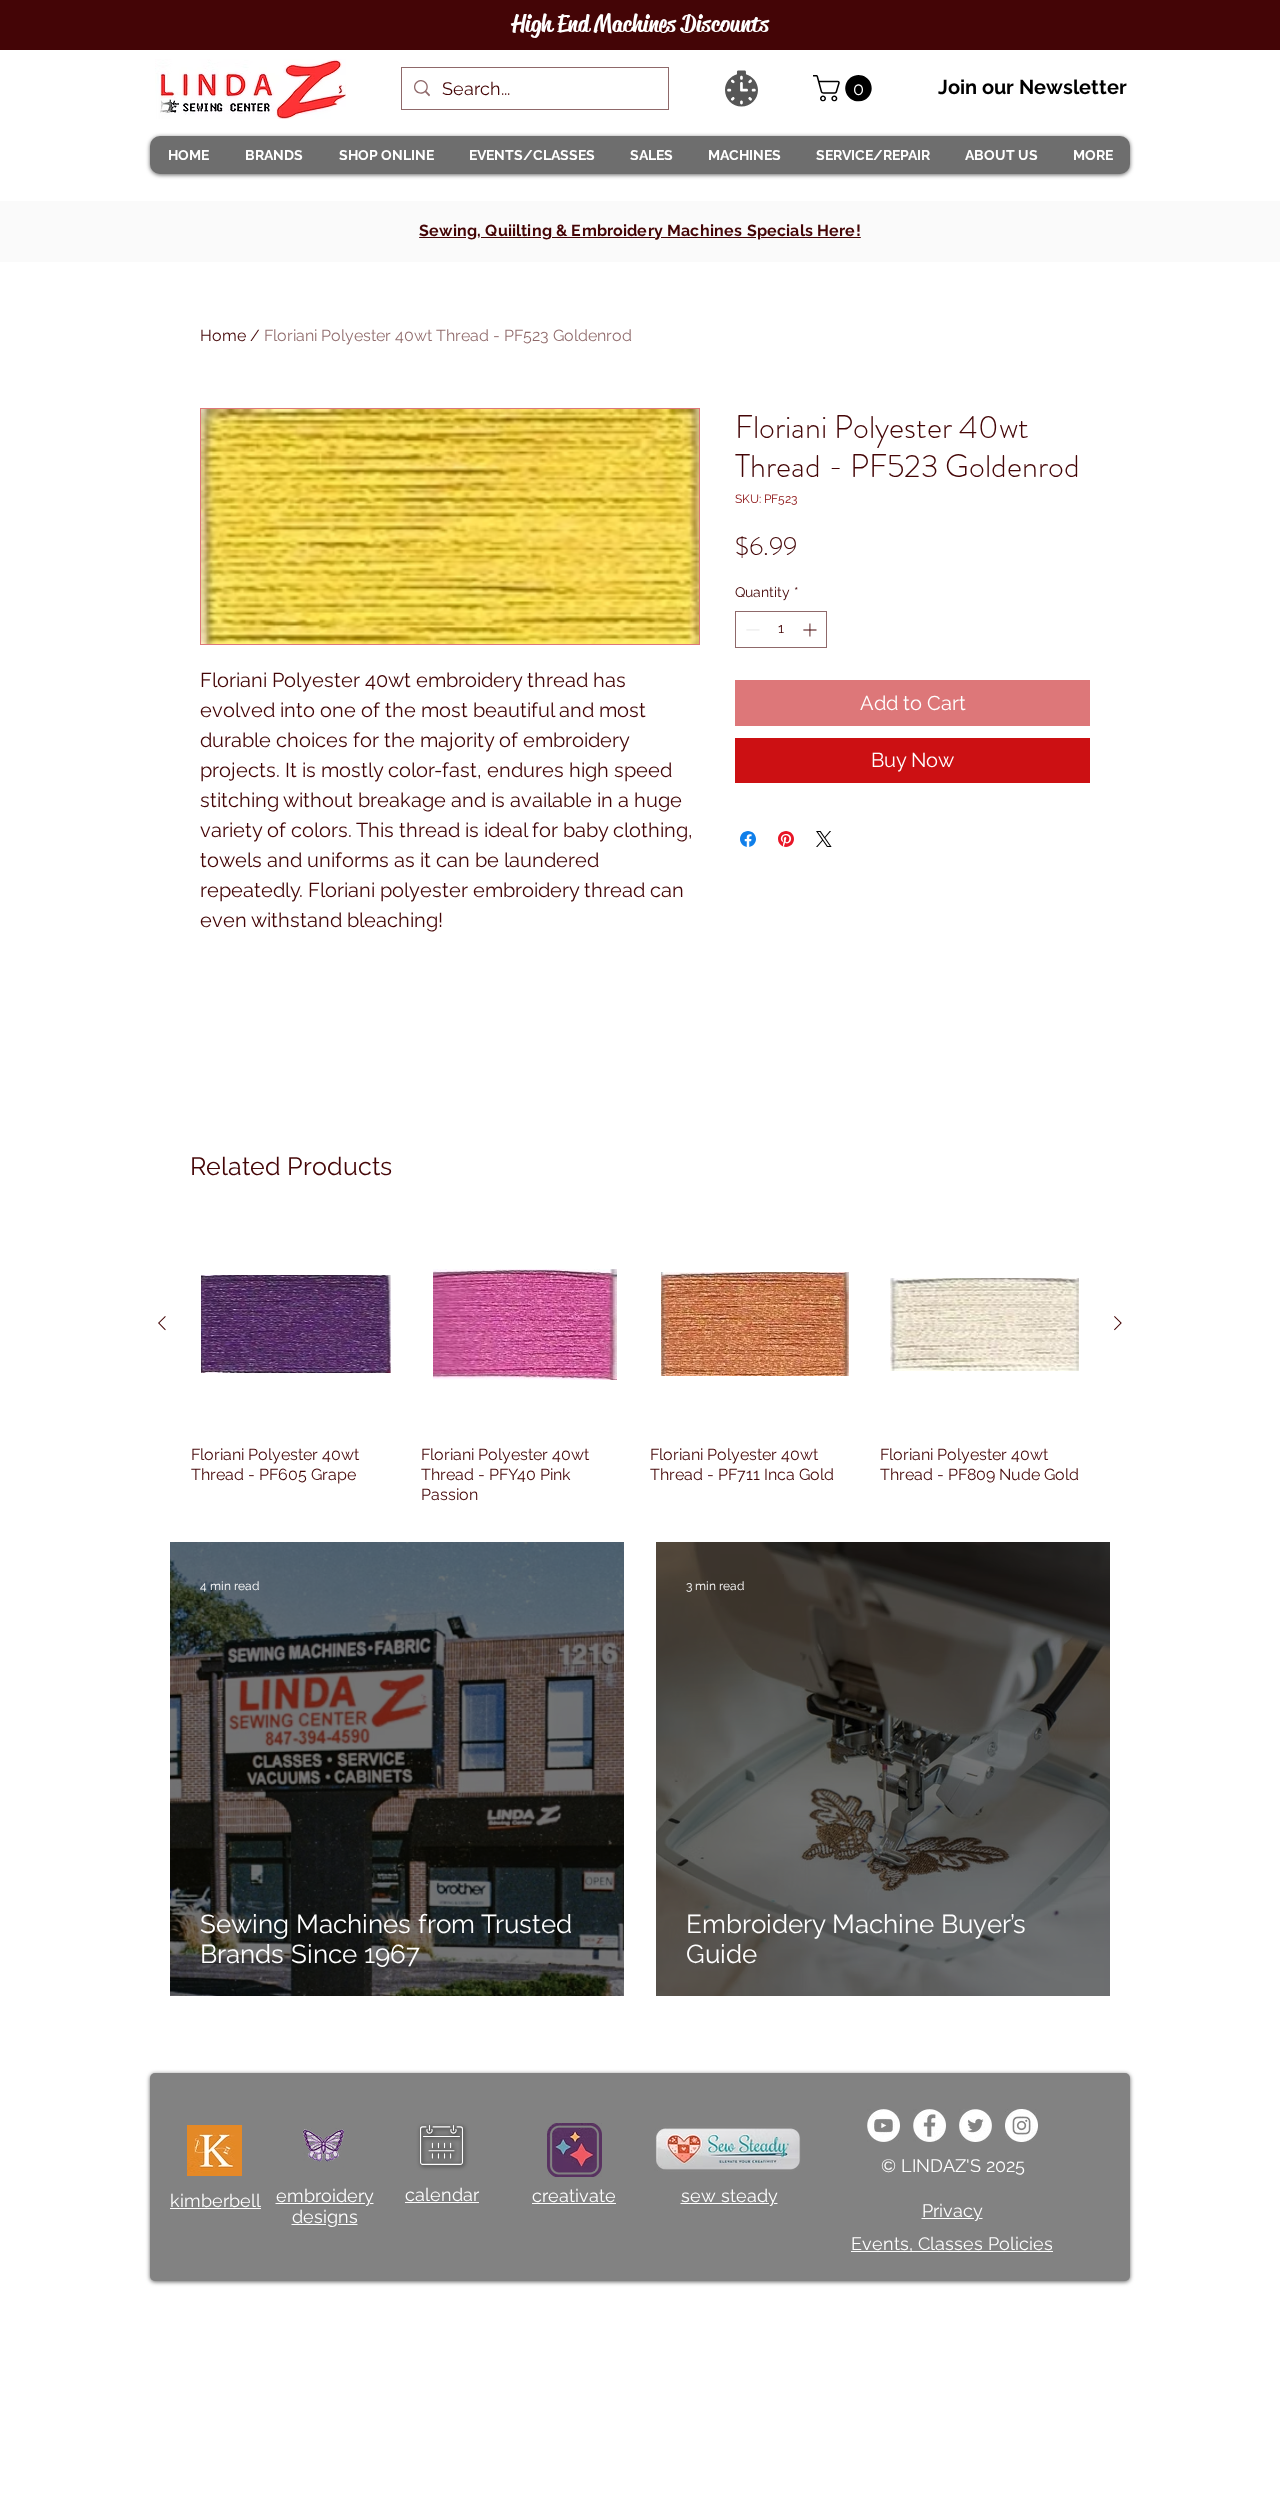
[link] (845, 88)
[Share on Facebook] (748, 839)
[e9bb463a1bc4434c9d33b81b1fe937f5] (883, 2125)
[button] (273, 155)
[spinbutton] (781, 629)
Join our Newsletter (1032, 87)
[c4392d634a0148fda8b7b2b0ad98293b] (975, 2125)
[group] (640, 1362)
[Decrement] (750, 629)
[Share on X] (824, 839)
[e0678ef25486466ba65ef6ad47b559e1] (929, 2125)
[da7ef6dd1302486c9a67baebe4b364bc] (1021, 2125)
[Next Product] (1118, 1323)
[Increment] (811, 629)
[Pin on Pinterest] (786, 839)
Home (223, 335)
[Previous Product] (162, 1323)
